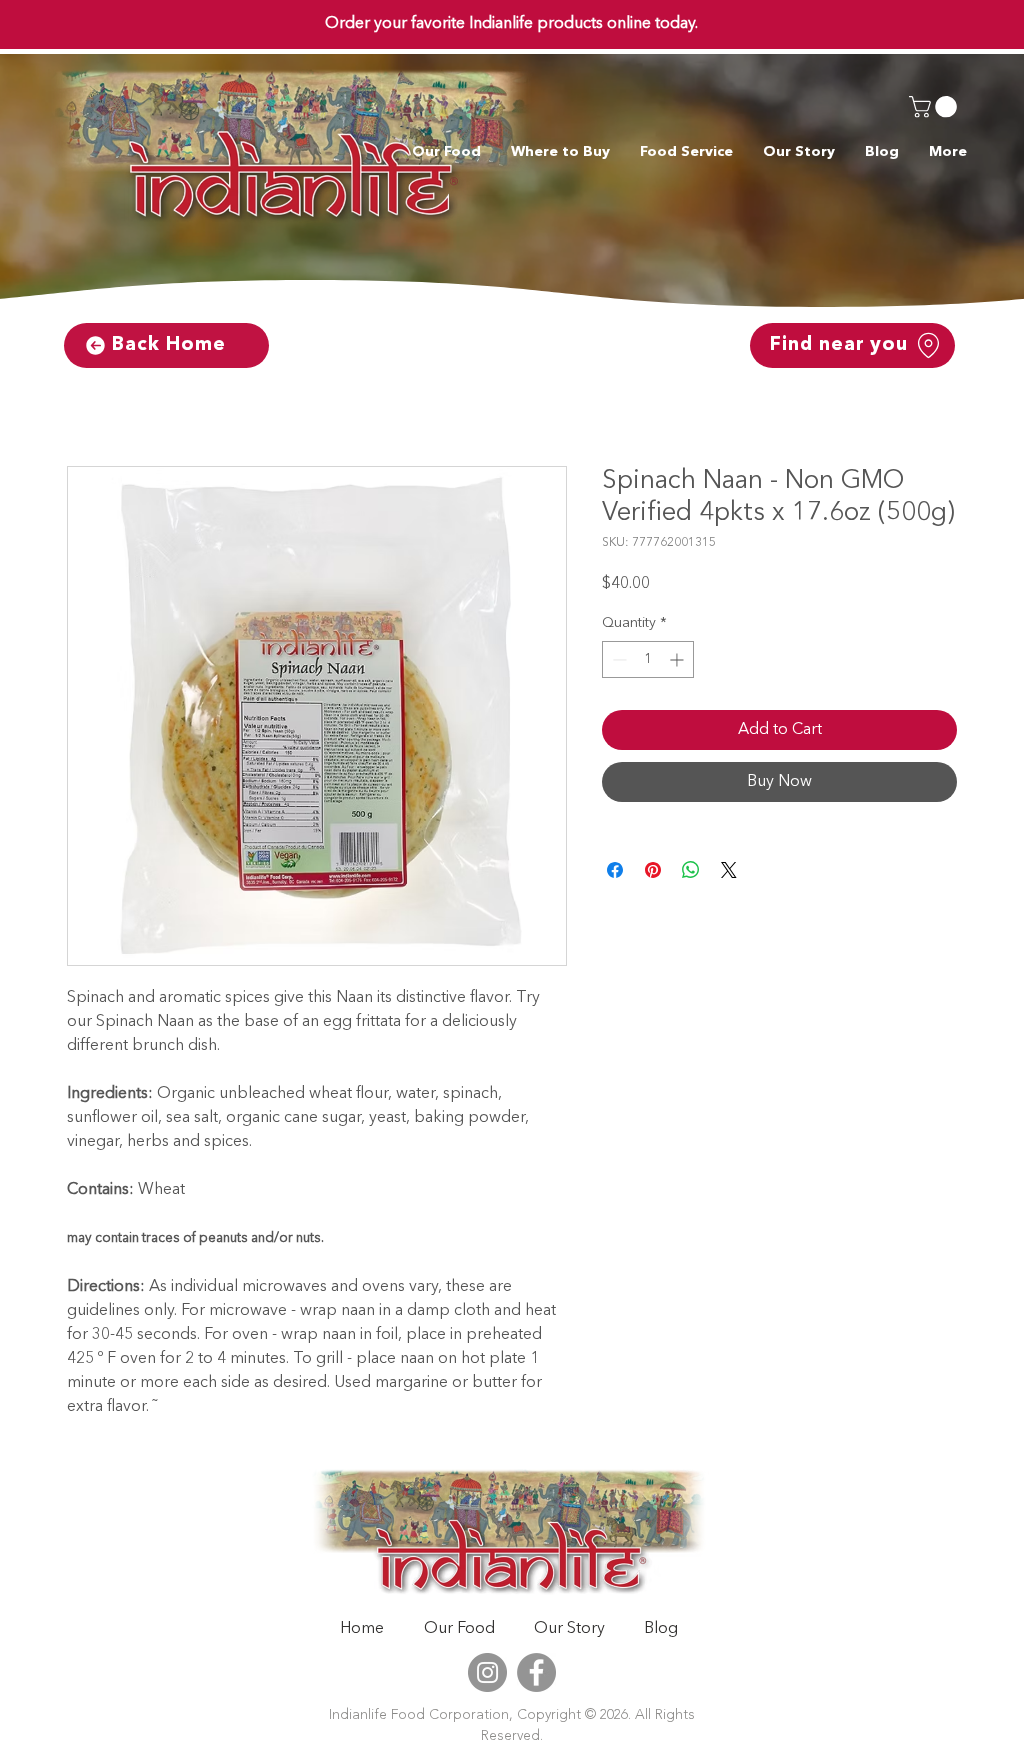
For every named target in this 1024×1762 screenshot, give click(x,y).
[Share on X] (729, 871)
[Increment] (678, 660)
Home (89, 395)
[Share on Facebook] (615, 871)
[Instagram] (487, 1673)
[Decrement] (617, 660)
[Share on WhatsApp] (691, 871)
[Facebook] (536, 1673)
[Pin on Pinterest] (653, 871)
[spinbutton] (648, 660)
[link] (935, 107)
